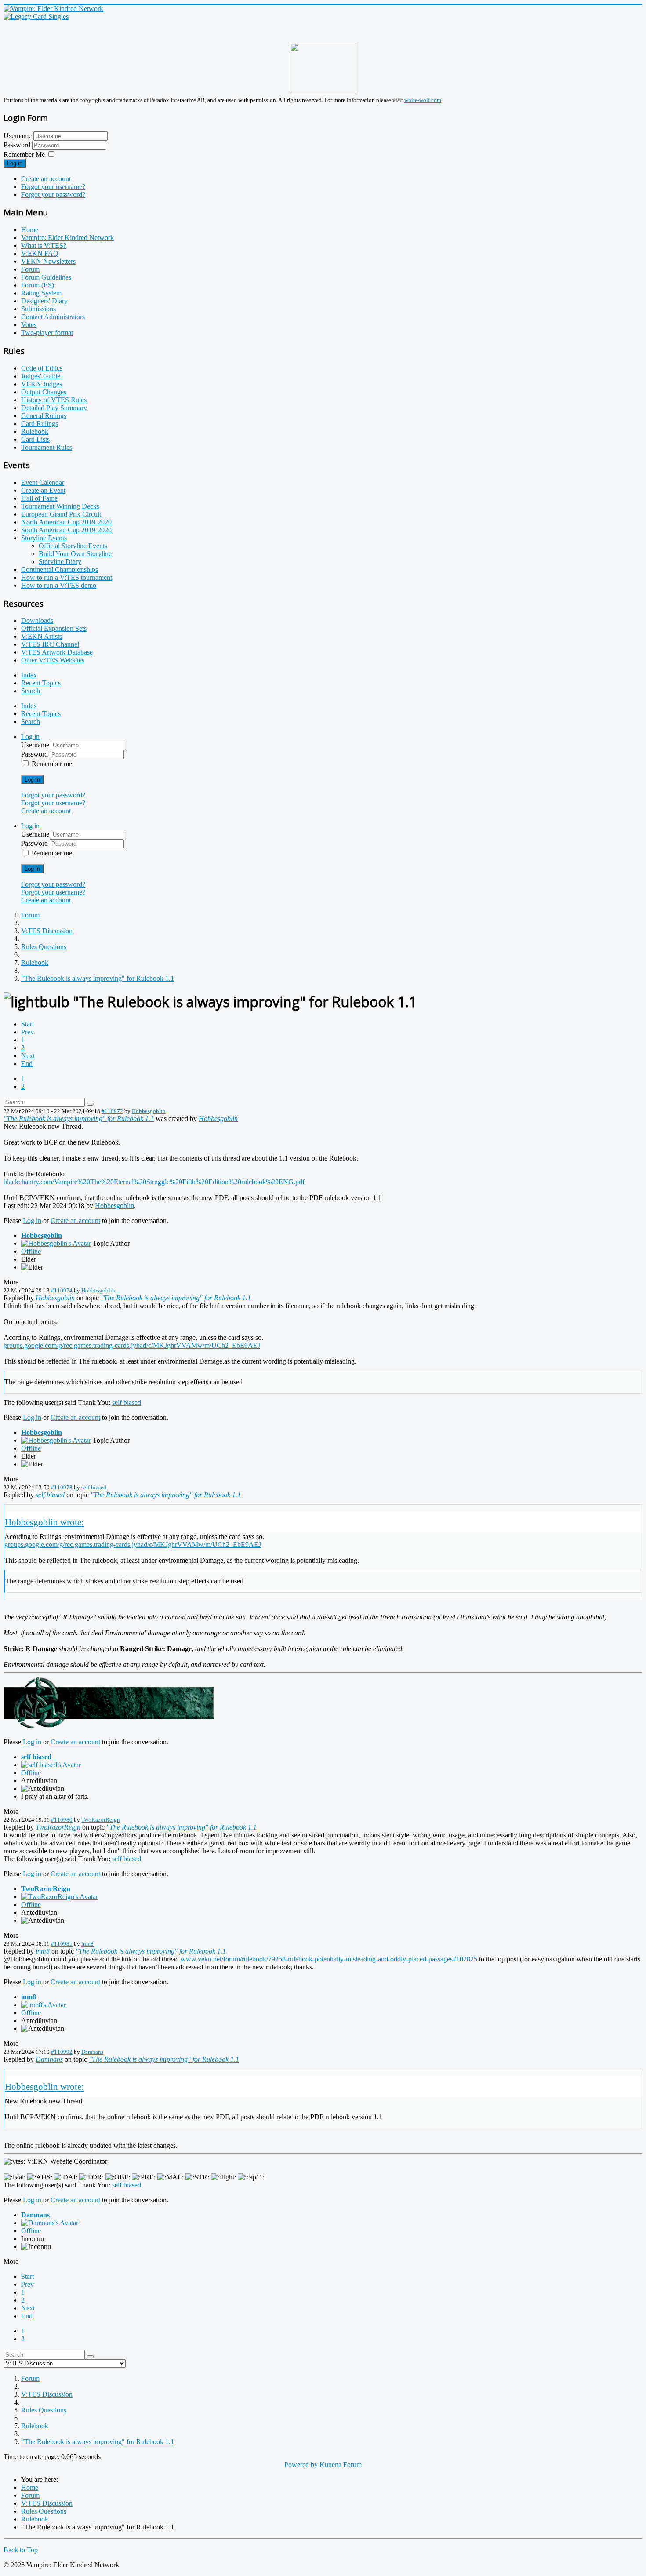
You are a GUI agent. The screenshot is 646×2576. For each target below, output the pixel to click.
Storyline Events (44, 538)
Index (29, 675)
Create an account (46, 179)
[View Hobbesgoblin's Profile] (56, 1243)
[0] (109, 1727)
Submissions (38, 309)
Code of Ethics (42, 368)
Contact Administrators (53, 317)
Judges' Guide (41, 376)
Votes (29, 325)
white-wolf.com (423, 100)
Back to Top (21, 2550)
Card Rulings (40, 424)
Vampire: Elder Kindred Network (67, 238)
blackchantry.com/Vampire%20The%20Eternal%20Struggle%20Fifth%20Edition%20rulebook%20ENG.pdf (154, 1182)
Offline (31, 1251)
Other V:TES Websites (53, 660)
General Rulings (44, 416)
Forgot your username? (53, 187)
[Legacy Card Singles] (36, 16)
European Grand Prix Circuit (61, 514)
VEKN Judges (42, 384)
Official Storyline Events (73, 546)
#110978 (62, 1487)
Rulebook (35, 431)
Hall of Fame (39, 498)
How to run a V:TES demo (59, 585)
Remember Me (24, 155)
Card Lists (35, 439)
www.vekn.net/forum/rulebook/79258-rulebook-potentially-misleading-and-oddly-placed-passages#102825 (329, 1959)
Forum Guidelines (46, 277)
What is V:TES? (44, 246)
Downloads (37, 620)
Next (28, 1056)
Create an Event (43, 490)
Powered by (301, 2465)
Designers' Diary (44, 301)
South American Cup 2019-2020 (66, 530)
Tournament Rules (47, 447)
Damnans (92, 2052)
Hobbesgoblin (149, 1111)
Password (18, 145)
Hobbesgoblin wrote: (44, 1522)
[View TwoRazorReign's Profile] (60, 1897)
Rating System (41, 293)
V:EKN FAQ (40, 253)
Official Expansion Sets (54, 628)
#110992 (62, 2052)
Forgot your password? (53, 195)
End (27, 1064)
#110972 (112, 1111)
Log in (15, 163)
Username (18, 136)
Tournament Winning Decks (60, 506)
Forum (30, 269)
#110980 (62, 1820)
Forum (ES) (38, 285)
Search (31, 691)
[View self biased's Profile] (51, 1765)
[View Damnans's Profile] (50, 2223)
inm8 (87, 1944)
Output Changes (44, 392)
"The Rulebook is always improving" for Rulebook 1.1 (79, 1119)
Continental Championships (60, 569)
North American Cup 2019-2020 (66, 522)
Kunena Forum (341, 2465)
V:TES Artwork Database (57, 652)
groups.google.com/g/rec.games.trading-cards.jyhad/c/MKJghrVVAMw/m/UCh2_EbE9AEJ (132, 1345)
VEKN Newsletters (48, 261)
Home (30, 230)
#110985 (62, 1944)
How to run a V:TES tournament (67, 577)
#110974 (62, 1290)
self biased (127, 1403)
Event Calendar (43, 482)
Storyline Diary (60, 562)
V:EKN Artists (42, 636)
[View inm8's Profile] (44, 2005)
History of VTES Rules (54, 400)
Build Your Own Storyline (75, 554)
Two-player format (47, 333)
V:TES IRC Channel (50, 644)
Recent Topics (41, 683)
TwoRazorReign (101, 1820)
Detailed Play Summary (54, 408)
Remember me (52, 764)
